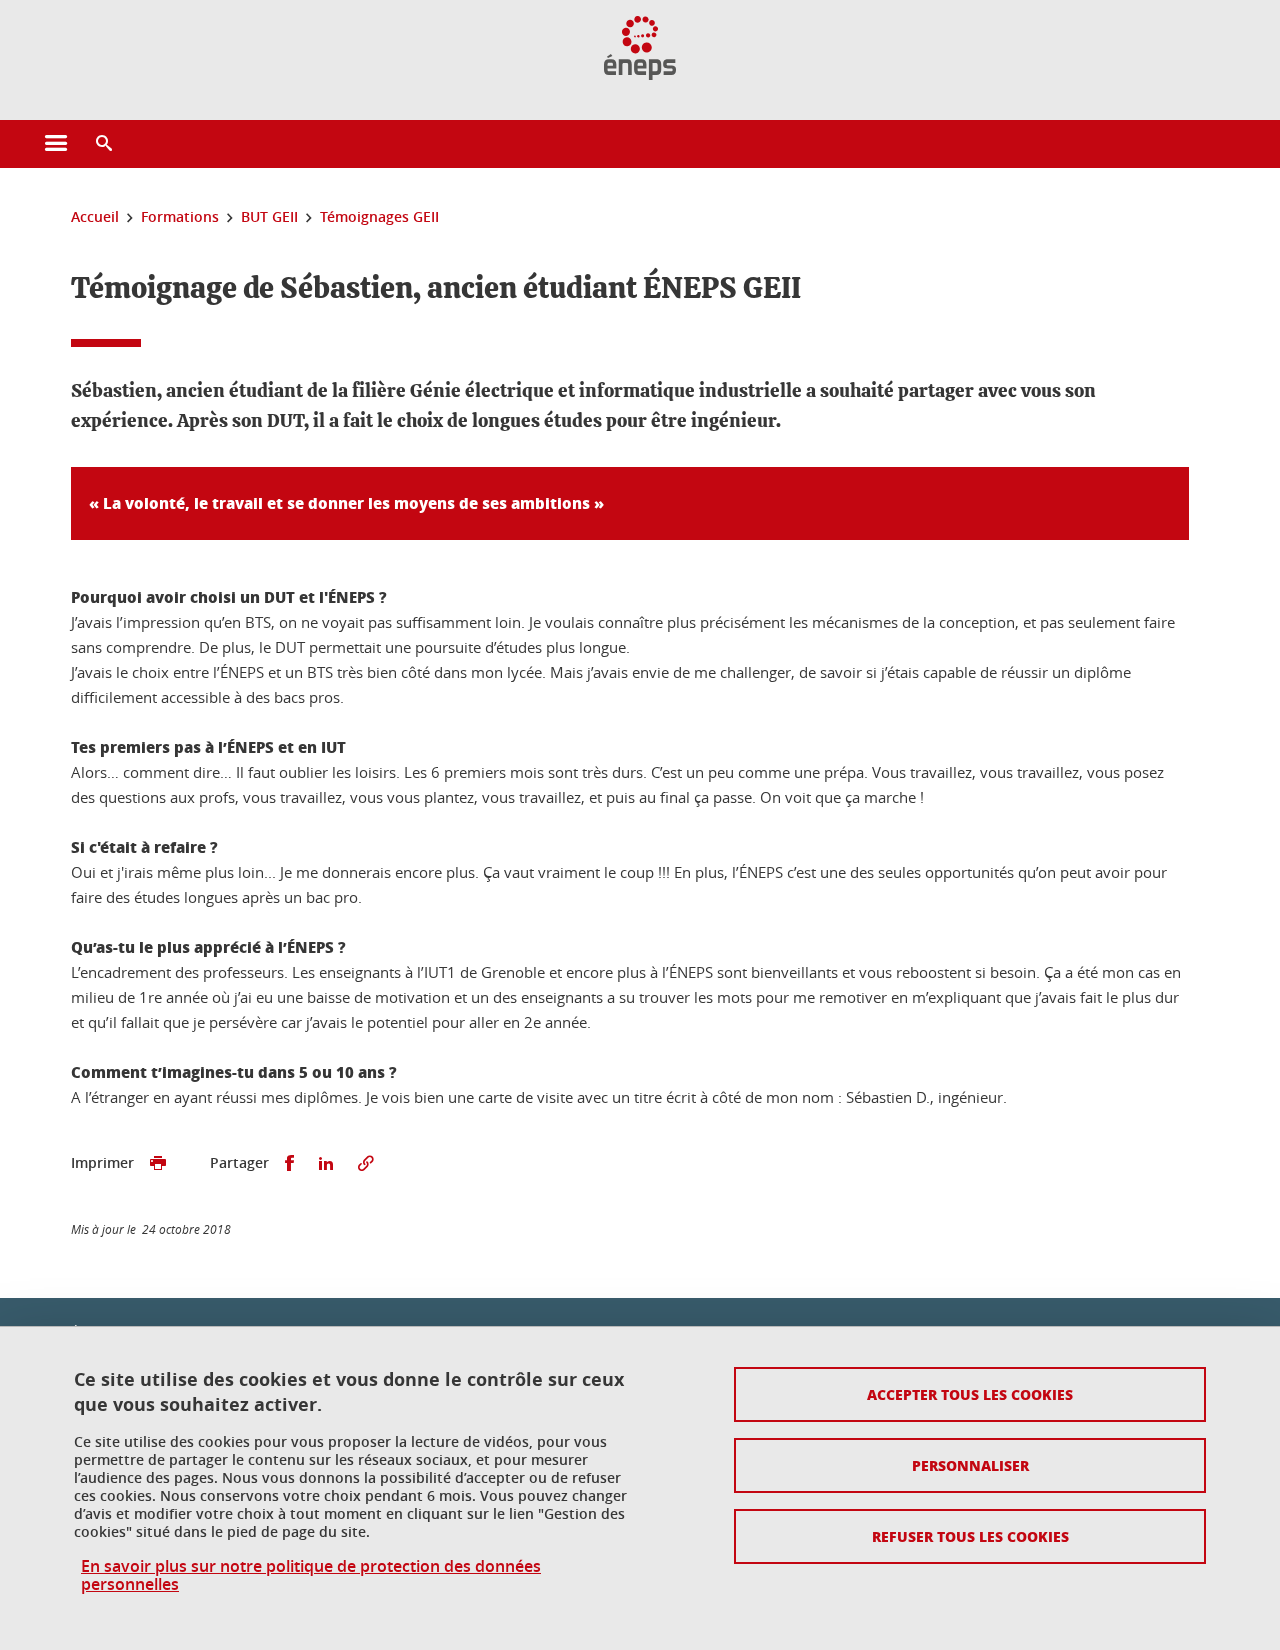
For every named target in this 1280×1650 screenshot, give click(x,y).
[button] (104, 144)
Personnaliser (970, 1465)
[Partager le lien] (366, 1163)
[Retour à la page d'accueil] (640, 48)
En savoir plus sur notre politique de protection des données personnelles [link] (311, 1575)
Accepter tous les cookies (970, 1394)
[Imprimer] (158, 1163)
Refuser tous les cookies (970, 1536)
